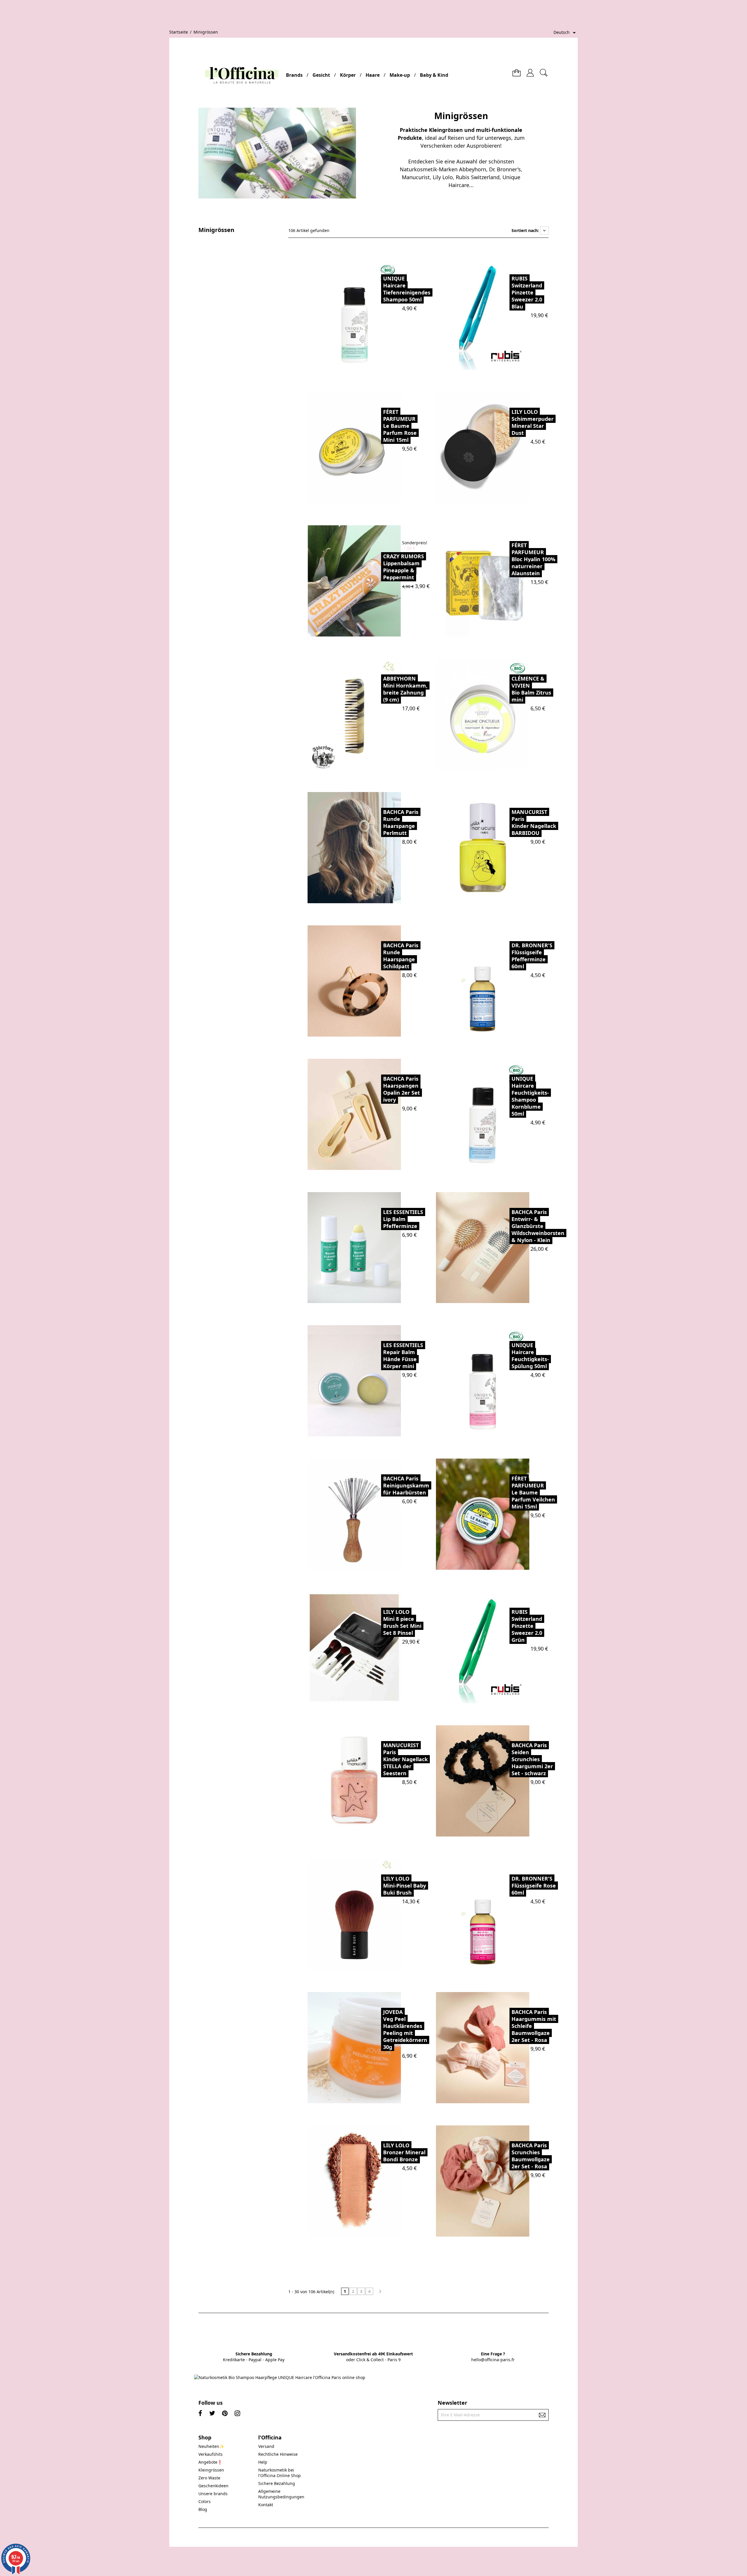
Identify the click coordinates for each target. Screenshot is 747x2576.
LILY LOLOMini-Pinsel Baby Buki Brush (405, 1886)
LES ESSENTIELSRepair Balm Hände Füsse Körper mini (403, 1356)
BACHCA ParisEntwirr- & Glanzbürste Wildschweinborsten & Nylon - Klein (538, 1226)
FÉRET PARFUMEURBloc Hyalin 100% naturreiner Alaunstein (533, 559)
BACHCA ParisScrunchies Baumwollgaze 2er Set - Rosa (531, 2156)
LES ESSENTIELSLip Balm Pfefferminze (403, 1219)
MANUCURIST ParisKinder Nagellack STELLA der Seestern (405, 1759)
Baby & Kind (434, 75)
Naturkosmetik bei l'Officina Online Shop (280, 2473)
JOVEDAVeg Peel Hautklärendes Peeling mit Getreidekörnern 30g (405, 2029)
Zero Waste (209, 2478)
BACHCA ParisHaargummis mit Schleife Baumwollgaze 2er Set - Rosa (534, 2026)
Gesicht (321, 75)
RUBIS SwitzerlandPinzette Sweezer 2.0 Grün (527, 1626)
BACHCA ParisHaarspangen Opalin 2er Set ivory (402, 1089)
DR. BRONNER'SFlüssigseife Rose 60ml (534, 1886)
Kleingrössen (211, 2470)
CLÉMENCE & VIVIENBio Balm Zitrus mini (531, 689)
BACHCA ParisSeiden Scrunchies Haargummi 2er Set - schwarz (532, 1759)
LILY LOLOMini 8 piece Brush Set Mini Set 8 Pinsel (402, 1622)
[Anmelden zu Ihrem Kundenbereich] (530, 70)
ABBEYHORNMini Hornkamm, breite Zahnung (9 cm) (405, 689)
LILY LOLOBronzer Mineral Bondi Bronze (404, 2152)
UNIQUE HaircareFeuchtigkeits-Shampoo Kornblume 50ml (530, 1096)
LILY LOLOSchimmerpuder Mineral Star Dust (533, 422)
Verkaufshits (211, 2454)
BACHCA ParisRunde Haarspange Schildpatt (401, 956)
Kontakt (266, 2505)
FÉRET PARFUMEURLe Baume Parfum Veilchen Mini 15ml (533, 1492)
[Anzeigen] (368, 314)
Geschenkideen (213, 2486)
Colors (205, 2501)
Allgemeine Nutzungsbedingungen (281, 2494)
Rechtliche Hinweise (278, 2454)
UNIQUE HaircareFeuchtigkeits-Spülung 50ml (530, 1356)
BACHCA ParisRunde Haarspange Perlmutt (401, 822)
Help (263, 2462)
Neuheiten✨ (211, 2446)
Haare (373, 75)
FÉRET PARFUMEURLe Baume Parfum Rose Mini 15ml (400, 426)
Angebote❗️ (210, 2462)
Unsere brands (213, 2494)
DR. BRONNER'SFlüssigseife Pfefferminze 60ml (532, 956)
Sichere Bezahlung (277, 2483)
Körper (348, 75)
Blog (203, 2509)
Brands (294, 75)
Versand (266, 2446)
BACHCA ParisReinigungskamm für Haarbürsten (406, 1485)
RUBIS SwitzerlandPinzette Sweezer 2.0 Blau (527, 292)
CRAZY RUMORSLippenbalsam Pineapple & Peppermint (404, 567)
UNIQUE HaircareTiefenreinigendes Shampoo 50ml (407, 289)
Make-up (400, 75)
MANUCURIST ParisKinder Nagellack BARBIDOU (534, 822)
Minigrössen (216, 230)
